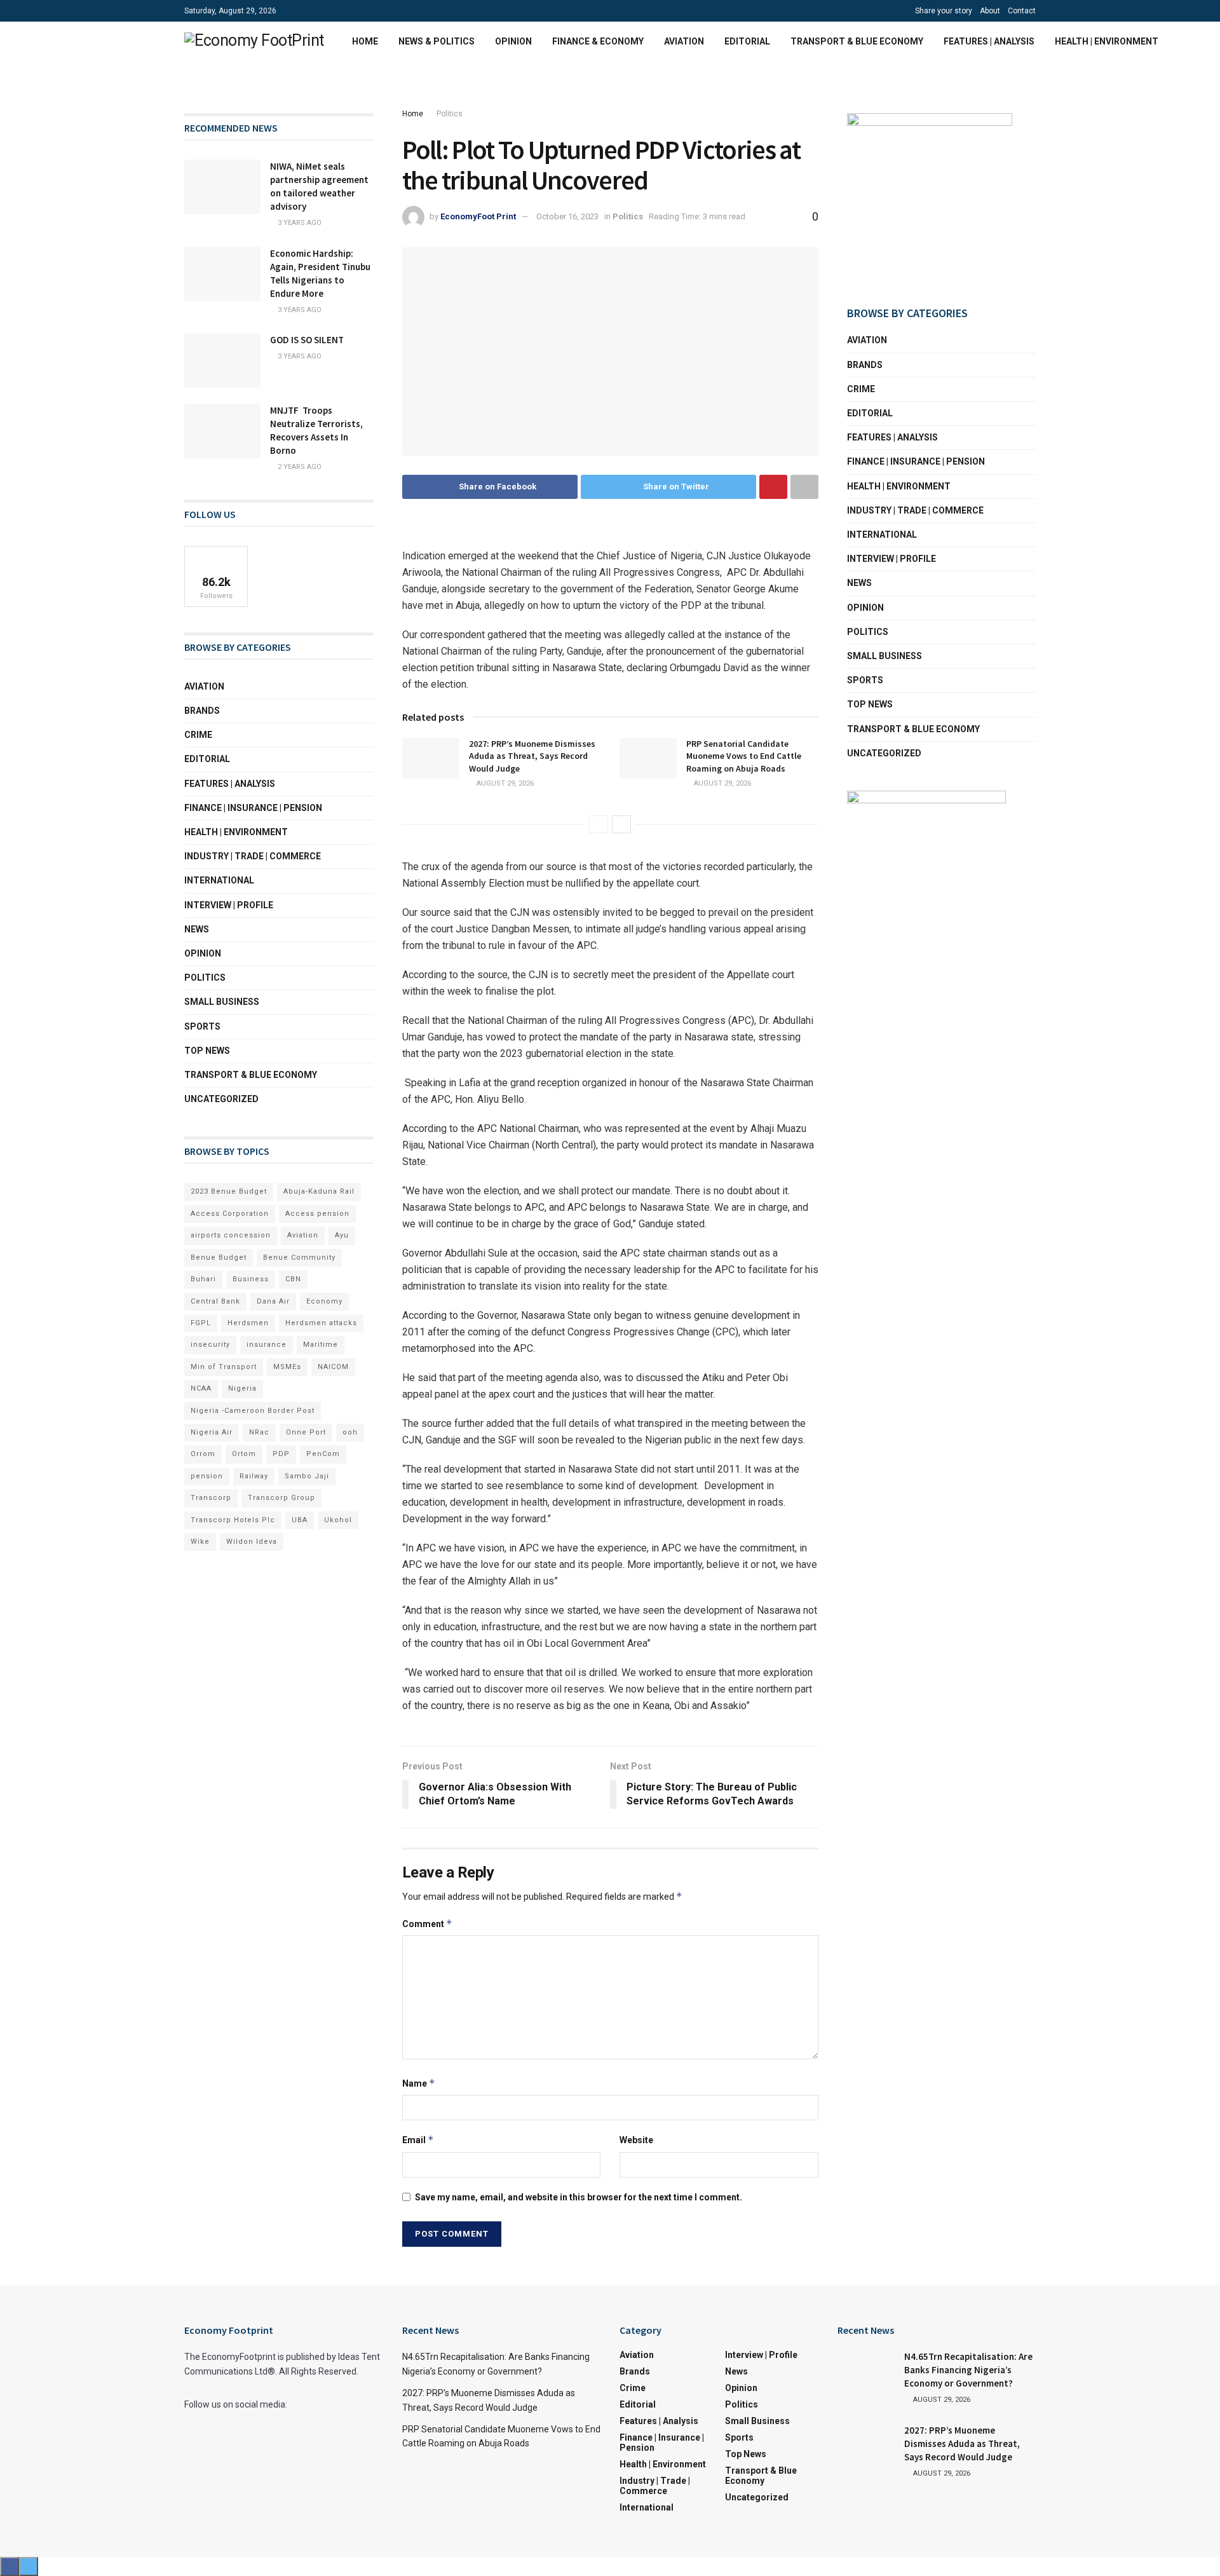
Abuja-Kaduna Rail (319, 1191)
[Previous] (599, 824)
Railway (254, 1476)
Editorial (747, 41)
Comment (427, 1924)
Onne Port (306, 1432)
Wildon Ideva (252, 1542)
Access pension (317, 1214)
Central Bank (215, 1301)
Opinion (513, 41)
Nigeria (242, 1388)
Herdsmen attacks (321, 1323)
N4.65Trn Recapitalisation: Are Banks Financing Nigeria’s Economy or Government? (968, 2370)
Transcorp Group (281, 1498)
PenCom (323, 1454)
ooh (350, 1432)
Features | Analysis (989, 41)
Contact (1022, 11)
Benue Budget (219, 1257)
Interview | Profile (229, 905)
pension (207, 1476)
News (197, 929)
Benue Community (299, 1257)
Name (419, 2083)
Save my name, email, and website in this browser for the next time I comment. (579, 2197)
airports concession (231, 1235)
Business (251, 1279)
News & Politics (437, 41)
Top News (207, 1051)
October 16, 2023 (567, 216)
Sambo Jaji (307, 1476)
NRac (259, 1432)
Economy (324, 1301)
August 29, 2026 (504, 783)
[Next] (621, 824)
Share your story (944, 11)
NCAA (201, 1388)
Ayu (342, 1235)
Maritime (321, 1345)
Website (636, 2140)
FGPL (201, 1323)
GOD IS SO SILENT (307, 340)
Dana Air (273, 1301)
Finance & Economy (598, 41)
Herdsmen (248, 1323)
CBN (293, 1279)
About (990, 11)
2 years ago (299, 467)
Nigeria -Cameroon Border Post (253, 1411)
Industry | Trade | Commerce (253, 856)
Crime (198, 735)
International (219, 880)
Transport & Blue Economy (857, 41)
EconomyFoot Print (478, 216)
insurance (267, 1345)
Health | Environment (1107, 41)
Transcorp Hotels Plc (233, 1520)
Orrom (203, 1454)
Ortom (244, 1454)
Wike (200, 1542)
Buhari (203, 1279)
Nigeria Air (212, 1432)
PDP (281, 1454)
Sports (202, 1026)
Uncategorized (221, 1099)
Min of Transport (224, 1367)
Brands (202, 711)
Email (418, 2140)
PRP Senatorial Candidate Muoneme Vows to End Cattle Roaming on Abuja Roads (744, 756)
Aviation (684, 41)
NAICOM (333, 1367)
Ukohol (338, 1520)
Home (365, 41)
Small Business (222, 1002)
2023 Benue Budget (229, 1191)
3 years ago (299, 223)
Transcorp (211, 1498)
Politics (450, 114)
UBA (300, 1520)
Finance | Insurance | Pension (253, 808)
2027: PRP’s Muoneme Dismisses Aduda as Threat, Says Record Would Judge (532, 756)
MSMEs (287, 1367)
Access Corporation (230, 1214)
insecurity (210, 1345)
